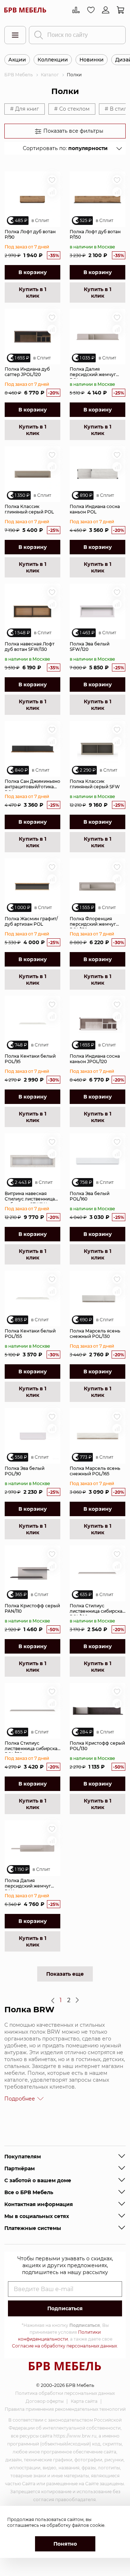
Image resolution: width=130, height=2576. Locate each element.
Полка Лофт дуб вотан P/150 (95, 234)
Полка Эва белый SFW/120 (90, 647)
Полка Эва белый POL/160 (90, 1196)
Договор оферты (45, 2401)
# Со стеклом (72, 109)
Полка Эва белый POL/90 (25, 1471)
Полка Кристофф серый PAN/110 (32, 1608)
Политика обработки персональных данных (65, 2393)
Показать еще (65, 1974)
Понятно (65, 2544)
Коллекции (53, 60)
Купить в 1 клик (32, 293)
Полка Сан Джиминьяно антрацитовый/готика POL (32, 785)
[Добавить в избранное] (52, 180)
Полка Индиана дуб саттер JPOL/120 (27, 372)
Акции (17, 60)
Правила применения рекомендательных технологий (65, 2409)
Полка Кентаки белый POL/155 (30, 1334)
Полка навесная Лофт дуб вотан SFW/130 (30, 647)
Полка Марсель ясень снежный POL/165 (95, 1471)
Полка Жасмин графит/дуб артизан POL (31, 921)
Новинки (92, 60)
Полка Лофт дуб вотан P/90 (30, 234)
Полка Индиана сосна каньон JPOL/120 (95, 1059)
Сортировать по (65, 148)
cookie (97, 2525)
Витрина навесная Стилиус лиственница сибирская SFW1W (30, 1197)
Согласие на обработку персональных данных (64, 2346)
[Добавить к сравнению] (52, 192)
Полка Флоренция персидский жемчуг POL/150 (93, 922)
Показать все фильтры (73, 131)
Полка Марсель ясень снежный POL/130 (95, 1334)
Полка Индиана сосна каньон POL (95, 509)
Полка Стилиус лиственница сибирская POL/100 (97, 1609)
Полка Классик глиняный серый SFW (95, 784)
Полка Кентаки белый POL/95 (30, 1059)
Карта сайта (84, 2401)
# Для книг (25, 109)
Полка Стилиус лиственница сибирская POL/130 (32, 1747)
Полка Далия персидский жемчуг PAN (28, 1884)
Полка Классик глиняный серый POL (29, 509)
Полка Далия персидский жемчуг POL (93, 372)
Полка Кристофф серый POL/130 (97, 1746)
